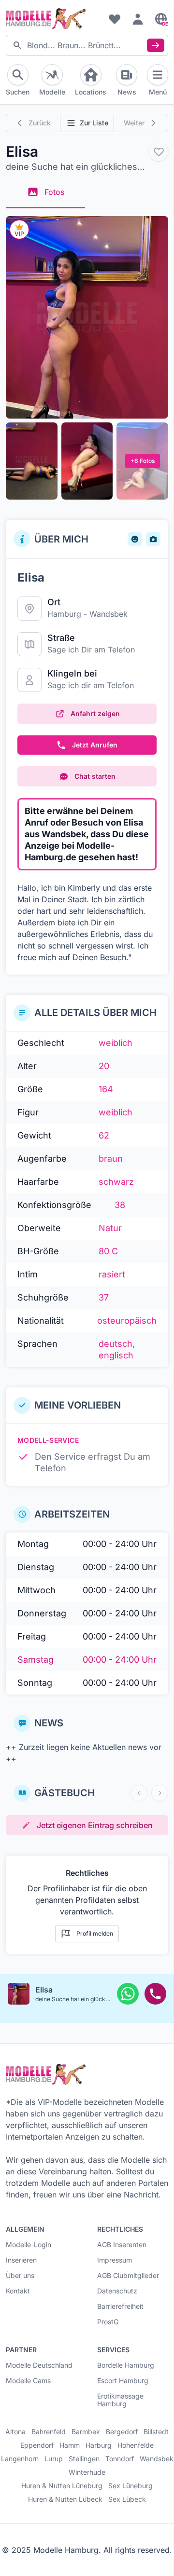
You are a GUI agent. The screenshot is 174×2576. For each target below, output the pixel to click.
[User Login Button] (138, 19)
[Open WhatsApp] (128, 1994)
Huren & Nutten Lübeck (65, 2499)
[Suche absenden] (156, 45)
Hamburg (64, 614)
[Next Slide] (160, 1793)
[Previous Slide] (139, 1793)
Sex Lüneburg (130, 2486)
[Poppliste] (115, 19)
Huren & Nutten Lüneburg (62, 2486)
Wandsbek (109, 614)
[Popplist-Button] (159, 151)
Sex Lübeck (127, 2499)
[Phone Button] (155, 1994)
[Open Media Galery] (87, 317)
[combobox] (87, 45)
